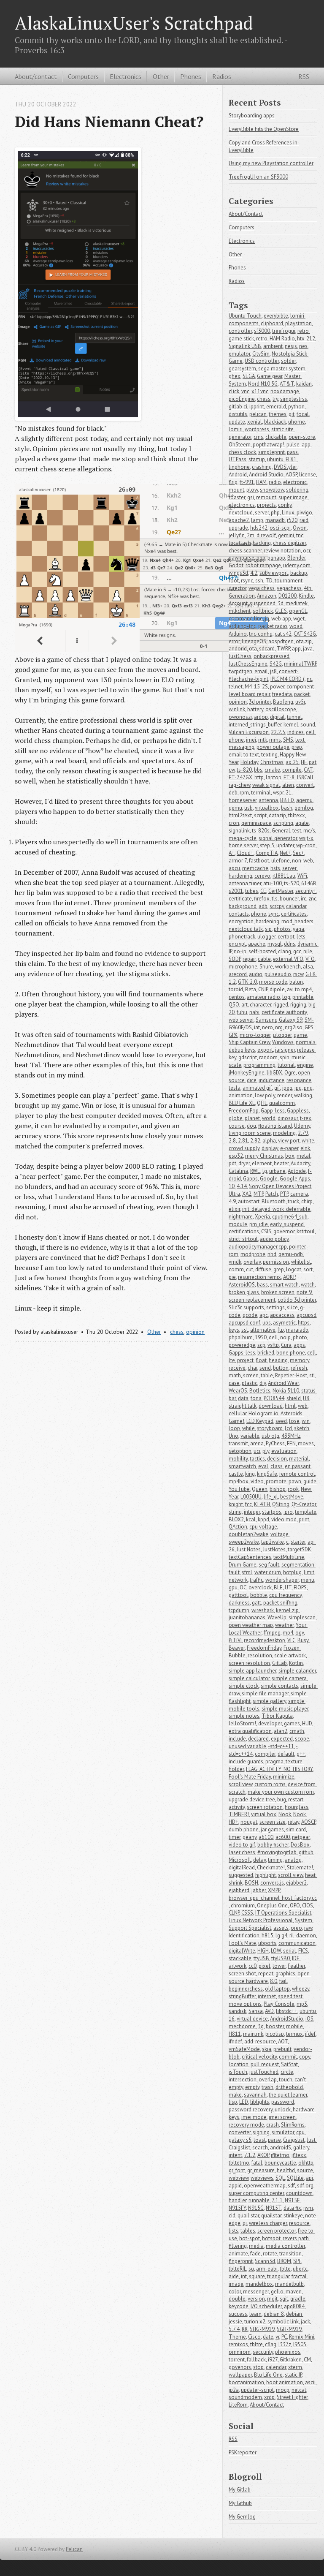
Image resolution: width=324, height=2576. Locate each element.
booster (275, 2026)
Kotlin (296, 1663)
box (290, 1156)
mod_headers (297, 921)
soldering (297, 490)
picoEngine (242, 399)
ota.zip (304, 641)
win (306, 1421)
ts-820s (261, 831)
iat (257, 1027)
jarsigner (285, 1050)
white (308, 1141)
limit (309, 1572)
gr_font (237, 2170)
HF (304, 762)
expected (282, 1739)
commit (288, 2057)
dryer (244, 1163)
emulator (239, 354)
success (238, 2314)
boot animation (285, 2382)
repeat (266, 1973)
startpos (272, 1512)
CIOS (308, 1905)
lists (234, 2231)
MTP (258, 1194)
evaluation (284, 1451)
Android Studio (266, 475)
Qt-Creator (304, 1504)
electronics (242, 505)
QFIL (262, 1103)
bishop (278, 1489)
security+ (306, 891)
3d (281, 603)
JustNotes (274, 1549)
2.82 (255, 1141)
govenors (240, 2367)
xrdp (269, 2397)
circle (287, 2072)
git (292, 414)
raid (304, 520)
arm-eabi (267, 2269)
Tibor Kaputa (277, 1716)
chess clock (242, 452)
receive (237, 1368)
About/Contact (246, 214)
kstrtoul (306, 1231)
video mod (284, 1519)
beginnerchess (246, 1989)
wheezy (301, 1989)
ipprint (257, 407)
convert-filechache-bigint (264, 675)
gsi (251, 497)
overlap (268, 2080)
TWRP (283, 649)
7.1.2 (250, 2155)
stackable (240, 1958)
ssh (259, 581)
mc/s (309, 831)
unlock (283, 2109)
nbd (272, 1254)
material (299, 1459)
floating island (275, 1126)
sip (268, 929)
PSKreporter (243, 2452)
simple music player (285, 1709)
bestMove (292, 1497)
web (303, 1406)
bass (262, 1285)
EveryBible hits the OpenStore (264, 129)
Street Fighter (292, 2397)
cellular (238, 1413)
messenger (256, 2292)
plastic (250, 1383)
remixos (238, 2344)
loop (234, 1428)
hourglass (297, 1807)
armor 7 (238, 861)
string (235, 1512)
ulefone (281, 861)
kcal (251, 1519)
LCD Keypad (260, 1421)
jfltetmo (280, 2155)
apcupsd (306, 1315)
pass (292, 452)
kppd (263, 1519)
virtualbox (267, 808)
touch (286, 2080)
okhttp (306, 2163)
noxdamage (285, 391)
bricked (266, 1353)
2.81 (243, 1141)
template (306, 1512)
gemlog (304, 808)
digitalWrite (242, 1951)
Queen (260, 1489)
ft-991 (247, 482)
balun (296, 982)
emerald (276, 407)
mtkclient (240, 611)
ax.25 (292, 762)
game (300, 1035)
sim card (296, 1829)
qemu (235, 808)
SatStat (289, 2064)
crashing (262, 467)
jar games (272, 1829)
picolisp (275, 2034)
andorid (238, 649)
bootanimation (246, 2382)
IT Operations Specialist (283, 1913)
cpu (300, 2132)
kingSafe (267, 1474)
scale (235, 1065)
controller (240, 331)
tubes (252, 891)
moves (306, 1443)
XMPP (274, 1890)
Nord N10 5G (263, 384)
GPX (233, 1035)
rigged (281, 1005)
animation (241, 1095)
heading (278, 1360)
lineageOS (254, 641)
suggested (241, 1875)
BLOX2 (236, 1519)
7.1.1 (277, 2200)
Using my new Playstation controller (271, 163)
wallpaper (240, 2375)
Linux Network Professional (261, 1920)
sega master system (282, 369)
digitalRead (242, 1867)
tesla (235, 1088)
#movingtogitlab (277, 1852)
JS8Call (305, 777)
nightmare (241, 1217)
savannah (255, 2095)
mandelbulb (289, 2284)
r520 (292, 520)
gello (277, 2292)
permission (276, 1262)
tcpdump (239, 1610)
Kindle (306, 596)
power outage (273, 747)
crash (273, 2125)
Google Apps (295, 1179)
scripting (283, 823)
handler (238, 2200)
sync (274, 914)
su (251, 2269)
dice (252, 1080)
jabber (259, 1890)
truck (293, 1201)
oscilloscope (281, 709)
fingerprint (241, 2261)
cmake (272, 770)
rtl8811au (284, 876)
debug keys (242, 1050)
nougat (249, 1822)
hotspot (271, 2238)
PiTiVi (235, 1640)
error (234, 641)
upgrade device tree (252, 1799)
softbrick (263, 611)
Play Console (279, 2004)
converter (240, 2132)
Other (161, 76)
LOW (276, 1951)
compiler (265, 1754)
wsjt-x (306, 838)
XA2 (247, 1194)
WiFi (302, 876)
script (260, 815)
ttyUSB (261, 1958)
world (269, 1118)
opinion (195, 1332)
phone (259, 914)
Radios (222, 76)
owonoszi (240, 717)
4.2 (254, 573)
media (256, 2246)
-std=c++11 (281, 1746)
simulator (283, 2132)
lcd (288, 1428)
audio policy (274, 1239)
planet (252, 1118)
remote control (297, 1474)
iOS (309, 2019)
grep (279, 1269)
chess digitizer (289, 543)
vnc (245, 391)
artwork (238, 1966)
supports (254, 1307)
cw (232, 770)
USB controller (262, 361)
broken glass (244, 1292)
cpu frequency (285, 1595)
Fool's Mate (242, 1943)
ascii (310, 2382)
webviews (262, 2178)
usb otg (270, 1436)
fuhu (242, 1012)
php (275, 513)
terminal (261, 793)
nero (267, 1027)
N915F (292, 2200)
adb (263, 906)
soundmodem (245, 2397)
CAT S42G (305, 634)
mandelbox (259, 2284)
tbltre (256, 2344)
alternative (263, 1330)
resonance (299, 1080)
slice (292, 1307)
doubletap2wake (248, 1534)
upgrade (238, 528)
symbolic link (283, 2322)
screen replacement (252, 1300)
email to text (244, 755)
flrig (233, 482)
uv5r (300, 702)
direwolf (266, 535)
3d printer (260, 702)
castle (236, 1474)
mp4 (288, 1633)
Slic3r (235, 1307)
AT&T (287, 384)
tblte (285, 2269)
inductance (271, 1080)
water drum (268, 1572)
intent (235, 2155)
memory (300, 1360)
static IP (293, 2375)
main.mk (253, 2034)
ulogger (266, 937)
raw (308, 1928)
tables (248, 2231)
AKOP (263, 2155)
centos (237, 997)
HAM (261, 482)
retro (262, 339)
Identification (244, 1935)
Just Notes (249, 1549)
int (244, 2276)
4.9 (232, 1201)
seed (281, 1421)
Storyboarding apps (252, 116)
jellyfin (237, 535)
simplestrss (294, 399)
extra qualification (250, 1731)
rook (293, 1489)
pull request (265, 2064)
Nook (285, 1814)
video (257, 1481)
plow (252, 490)
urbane (277, 1171)
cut (250, 1269)
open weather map (251, 1625)
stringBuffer (242, 1996)
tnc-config (261, 634)
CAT (308, 770)
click (234, 391)
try (275, 399)
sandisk (238, 2011)
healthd (286, 2170)
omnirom (240, 2352)
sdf (291, 2186)
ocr (306, 551)
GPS (309, 1027)
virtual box (264, 1814)
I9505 (300, 2344)
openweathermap (265, 2186)
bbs (258, 770)
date (268, 2337)
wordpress (257, 429)
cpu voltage (263, 1527)
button (281, 1368)
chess (177, 1332)
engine (305, 1065)
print (304, 1519)
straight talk (243, 1406)
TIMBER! (239, 1814)
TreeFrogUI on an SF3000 (258, 177)
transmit (238, 1443)
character (261, 1005)
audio (256, 974)
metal (304, 1156)
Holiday (249, 762)
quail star (248, 2216)
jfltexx (299, 2155)
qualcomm (282, 1103)
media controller (285, 2246)
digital (277, 717)
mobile (294, 2026)
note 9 (304, 1292)
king (250, 1474)
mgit (272, 2299)
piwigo (304, 513)
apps (299, 1345)
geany (250, 1837)
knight (236, 1504)
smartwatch (242, 1466)
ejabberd (239, 1890)
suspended (263, 603)
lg (265, 1171)
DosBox (300, 1845)
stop (258, 2367)
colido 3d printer (297, 1300)
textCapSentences (250, 1557)
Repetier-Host (291, 1375)
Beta (251, 989)
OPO (295, 1905)
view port (289, 1141)
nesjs (291, 346)
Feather (296, 1966)
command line (246, 619)
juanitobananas (247, 1617)
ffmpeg (272, 1633)
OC (243, 1587)
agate (302, 823)
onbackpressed (271, 656)
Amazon (267, 596)
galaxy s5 (240, 2140)
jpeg (287, 1088)
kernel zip (287, 1610)
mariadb (275, 520)
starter (298, 1542)
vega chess (262, 588)
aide (234, 2276)
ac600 (283, 1837)
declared (258, 1739)
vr (277, 2337)
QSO (234, 1005)
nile (308, 951)
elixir (234, 1209)
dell (273, 1337)
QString (281, 1504)
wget (299, 619)
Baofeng (283, 702)
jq (267, 619)
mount (236, 490)
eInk (305, 1148)
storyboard (270, 1428)
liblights (260, 2102)
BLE (278, 1587)
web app (281, 619)
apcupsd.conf (244, 1323)
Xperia (262, 1217)
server (262, 513)
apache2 (239, 520)
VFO (310, 959)
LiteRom (238, 2405)
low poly (265, 1095)
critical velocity (259, 2057)
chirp (307, 1201)
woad (296, 626)
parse (274, 2140)
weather (284, 1625)
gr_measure (261, 2170)
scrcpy (277, 906)
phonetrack (242, 937)
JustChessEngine (248, 664)
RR (245, 2329)
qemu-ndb (291, 1254)
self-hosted (262, 951)
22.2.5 (278, 732)
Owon (300, 528)
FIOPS (300, 1587)
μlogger (282, 1035)
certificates (294, 914)
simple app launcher (252, 1671)
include (237, 1739)
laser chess (242, 1852)
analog (293, 1860)
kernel (291, 725)
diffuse (263, 1269)
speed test (290, 1996)
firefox (262, 899)
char (252, 1368)
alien (288, 785)
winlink (237, 709)
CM (307, 2360)
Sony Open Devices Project (280, 1186)
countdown (299, 2193)
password (283, 2102)
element (262, 1163)
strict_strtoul (243, 1239)
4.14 (242, 1186)
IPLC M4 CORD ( (288, 679)
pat (313, 762)
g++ (301, 1754)
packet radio (273, 626)
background (243, 906)
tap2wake (273, 1542)
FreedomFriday (264, 1648)
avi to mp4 (299, 989)
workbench (288, 967)
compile (292, 770)
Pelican (74, 2549)
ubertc (300, 2269)
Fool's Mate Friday (250, 1777)
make (235, 2095)
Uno (234, 1436)
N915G (256, 2208)
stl (312, 1375)
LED (244, 2102)
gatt (256, 1603)
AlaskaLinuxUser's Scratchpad (134, 23)
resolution (260, 1655)
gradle (298, 2299)
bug (282, 1799)
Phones (191, 76)
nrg (279, 1027)
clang (285, 951)
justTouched (264, 2072)
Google (269, 1179)
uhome (297, 422)
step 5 (267, 845)
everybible (276, 316)
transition (290, 2254)
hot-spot (250, 2238)
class (277, 1466)
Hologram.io (263, 1413)
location (239, 2064)
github (306, 1852)
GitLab (279, 1663)
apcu (234, 868)
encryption (241, 921)
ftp (281, 1330)
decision (277, 1459)
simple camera (289, 1678)
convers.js (272, 1883)
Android (238, 475)
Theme (237, 2337)
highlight (266, 1875)
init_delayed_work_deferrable (276, 1209)
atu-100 (273, 883)
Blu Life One (268, 2375)
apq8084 (294, 2306)
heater (281, 1163)
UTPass (238, 459)
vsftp (273, 1345)
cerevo (262, 876)
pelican (258, 414)
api (309, 2178)
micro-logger (255, 1035)
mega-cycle (243, 838)
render (285, 1095)
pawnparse (242, 558)
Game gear (270, 376)
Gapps (250, 1179)
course (237, 1126)
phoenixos (288, 2352)
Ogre (290, 1073)
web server (241, 1020)
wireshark (263, 1610)
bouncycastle (280, 2163)
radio (275, 482)
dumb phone (244, 1829)
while (248, 1428)
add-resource (260, 2041)
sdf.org (305, 2186)
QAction (238, 1527)
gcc (297, 951)
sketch (302, 1428)
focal (303, 414)
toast (260, 2140)
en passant (298, 1466)
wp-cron (306, 845)
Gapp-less (273, 1111)
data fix (292, 2208)
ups (267, 1323)
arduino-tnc (242, 626)
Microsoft (240, 1860)
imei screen (282, 2117)
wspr (278, 793)
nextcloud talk (246, 929)
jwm (308, 2208)
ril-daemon (303, 1935)
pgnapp (276, 558)
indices (296, 732)
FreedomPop (244, 1111)
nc (309, 679)
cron (234, 823)
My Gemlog (242, 2517)
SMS (288, 740)
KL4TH (262, 1504)
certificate (240, 899)
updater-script (257, 2390)
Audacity (300, 1163)
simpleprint (271, 452)
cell (312, 1353)
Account (238, 603)
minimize (284, 1777)
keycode (239, 2306)
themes (278, 414)
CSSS (247, 1913)
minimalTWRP (300, 664)
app (296, 649)
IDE (296, 1958)
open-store (302, 437)
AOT (283, 2041)
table (267, 1375)
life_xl (271, 1497)
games (292, 1723)
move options (245, 2004)
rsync (247, 581)
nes (303, 346)
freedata (282, 694)
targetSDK (300, 1549)
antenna (268, 800)
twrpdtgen (240, 671)
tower (279, 1966)
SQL (280, 2178)
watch (308, 1285)
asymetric (284, 1323)
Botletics (260, 1391)
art (244, 1005)
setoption (240, 1451)
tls (275, 899)
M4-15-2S (256, 687)
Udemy (302, 1126)
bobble (259, 1595)
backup (299, 573)
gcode (250, 1315)
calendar (276, 2367)
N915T (274, 2208)
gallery (301, 2148)
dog (251, 1126)
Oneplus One (272, 1905)
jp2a (234, 2390)
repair (249, 959)
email (261, 671)
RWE (255, 1171)
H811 (235, 2034)
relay (293, 1822)
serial (290, 1951)
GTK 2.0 (247, 982)
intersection (243, 2080)
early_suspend (287, 1224)
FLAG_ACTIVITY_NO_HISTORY (279, 1769)
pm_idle (259, 1224)
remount (266, 497)
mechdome (242, 2026)
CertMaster (281, 891)
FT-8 (289, 777)
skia (267, 2049)
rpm (244, 793)
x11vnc (260, 391)
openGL (298, 611)
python (296, 407)
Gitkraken (291, 2360)
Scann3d (265, 2261)
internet (267, 1996)
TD (269, 581)
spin (285, 1057)
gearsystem (242, 369)
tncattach (240, 543)
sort (308, 1269)
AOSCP (308, 1822)
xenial (255, 422)
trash (267, 2087)
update (237, 422)
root (234, 581)
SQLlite (295, 2178)
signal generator (278, 838)
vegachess (289, 588)
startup (257, 459)
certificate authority (284, 1012)
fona (256, 1398)
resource (299, 2223)
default (286, 1754)
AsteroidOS (242, 1285)
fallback (256, 2360)
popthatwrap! (269, 445)
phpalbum (241, 1337)
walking (303, 1095)
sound (308, 725)
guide (310, 1481)
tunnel (294, 717)
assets (281, 1928)
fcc (248, 1504)
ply (266, 1451)
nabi (254, 1012)
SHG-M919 (262, 2329)
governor (284, 1231)
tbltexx (297, 815)
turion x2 (255, 2322)
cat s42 (283, 634)
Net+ (285, 853)
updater (285, 845)
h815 (267, 1935)
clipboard (272, 323)
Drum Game (243, 1565)
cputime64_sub (290, 1217)
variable (250, 1436)
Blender (296, 558)
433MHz (291, 1436)
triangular (278, 2276)
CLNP (234, 1913)
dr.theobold (289, 2087)
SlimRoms (293, 2125)
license (308, 475)
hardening (267, 921)
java (308, 649)
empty (252, 2087)
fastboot (259, 861)
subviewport (274, 573)
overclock (260, 1587)
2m (251, 535)
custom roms (270, 1784)
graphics (285, 1973)
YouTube (239, 1489)
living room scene (250, 1133)
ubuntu (275, 459)
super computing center (256, 2193)
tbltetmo (239, 2163)
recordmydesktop (265, 1640)
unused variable (247, 1746)
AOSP (291, 475)
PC (284, 2337)
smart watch (284, 1285)
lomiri (236, 429)
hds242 (259, 528)
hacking (262, 543)
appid (235, 2186)
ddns (290, 944)
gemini (286, 535)
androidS (281, 2148)
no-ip (240, 951)
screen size (273, 1822)
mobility (238, 1459)
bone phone (291, 1353)
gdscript (248, 1057)
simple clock (244, 1686)
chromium (243, 1905)
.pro (288, 1512)
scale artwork (290, 1655)
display (270, 1148)
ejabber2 (296, 1883)
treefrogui (284, 331)
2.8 (232, 1141)
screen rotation (265, 1807)
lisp (233, 2102)
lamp (257, 520)
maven (294, 2292)
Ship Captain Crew (249, 1042)
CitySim (261, 354)
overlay (252, 1262)
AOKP (289, 1277)
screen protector (277, 2231)
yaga (298, 929)
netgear (301, 1837)
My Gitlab (240, 2490)
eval (263, 1466)
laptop (274, 777)
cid (232, 2216)
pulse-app (298, 445)
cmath (297, 1731)
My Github (240, 2503)
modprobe (253, 1254)
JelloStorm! (242, 1723)
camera (299, 1194)
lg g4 (281, 1935)
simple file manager (265, 1693)
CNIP (263, 989)
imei (251, 740)
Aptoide (297, 1171)
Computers (83, 76)
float (261, 1360)
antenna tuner (245, 883)
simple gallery (269, 1701)
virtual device (252, 2019)
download (271, 1406)
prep (297, 747)
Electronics (126, 76)
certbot (286, 937)
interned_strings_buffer (255, 725)
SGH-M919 (289, 2329)
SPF (297, 2261)
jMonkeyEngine (247, 1073)
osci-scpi (280, 528)
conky (285, 505)
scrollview (240, 1784)
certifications (244, 1231)
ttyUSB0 (281, 1958)
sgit (284, 2299)
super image (293, 497)
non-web (302, 861)
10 (232, 1186)
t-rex (306, 1118)
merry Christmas (264, 1156)
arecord (238, 974)
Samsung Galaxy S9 (279, 1020)
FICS (303, 1951)
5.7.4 (234, 2329)
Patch (272, 1194)
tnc (300, 535)
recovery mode (246, 2125)
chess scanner (245, 551)
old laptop (277, 1989)
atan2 (281, 1731)
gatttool (238, 1595)
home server (243, 845)
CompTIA (267, 853)
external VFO (288, 959)
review (271, 551)
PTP (284, 1194)
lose (294, 1421)
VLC (291, 1640)
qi (245, 2223)
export (265, 1050)
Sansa (256, 2011)
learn (255, 2314)
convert (305, 785)
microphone (243, 967)
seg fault (269, 1565)
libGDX (274, 1073)
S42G (276, 664)
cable (264, 959)
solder (288, 361)
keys (234, 1330)
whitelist (301, 1262)
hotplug (292, 1572)
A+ (232, 853)
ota (253, 649)
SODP (235, 959)
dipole (277, 989)
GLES (281, 611)
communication (297, 1943)
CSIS (266, 1231)
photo (300, 1337)
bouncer (289, 899)
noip (285, 1337)
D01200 (288, 596)
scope (302, 1739)
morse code (273, 982)
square (257, 2276)
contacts (239, 914)
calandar (296, 906)
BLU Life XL (242, 1103)
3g (261, 2026)
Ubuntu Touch (245, 316)
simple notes (244, 1716)
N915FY (237, 2208)
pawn (295, 1481)
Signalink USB (245, 346)
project (245, 1360)
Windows (283, 1042)
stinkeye (293, 2216)
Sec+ (298, 853)
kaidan (304, 384)
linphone (239, 467)
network (238, 1580)
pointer (297, 1247)
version (256, 2299)
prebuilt (282, 2049)
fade (255, 2254)
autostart (249, 1201)
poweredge (242, 1345)
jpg (298, 1088)
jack (305, 2322)
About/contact (36, 76)
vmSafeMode (244, 2049)
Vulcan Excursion (249, 732)
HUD (307, 1723)
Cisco (254, 2337)
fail (283, 1981)
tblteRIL (238, 2269)
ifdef (310, 2034)
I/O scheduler (266, 2306)
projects (266, 505)
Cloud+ (245, 853)
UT (288, 1587)
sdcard (267, 649)
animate (238, 2254)
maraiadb (297, 1330)
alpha (269, 1141)
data (243, 1398)
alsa (308, 967)
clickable (276, 437)
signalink (239, 831)
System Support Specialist (271, 1924)
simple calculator (249, 1678)
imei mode (254, 2117)
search (260, 2148)
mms (275, 740)
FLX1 (291, 459)
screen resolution (249, 1663)
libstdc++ (287, 2011)
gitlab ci (238, 407)
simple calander (297, 1671)
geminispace (256, 823)
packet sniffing (280, 1603)
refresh (299, 1368)
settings (275, 1307)
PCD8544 (274, 1398)
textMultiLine (289, 1557)
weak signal (266, 785)
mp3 (302, 2004)
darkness (239, 1603)
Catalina (238, 1171)
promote (276, 1481)
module (238, 1224)
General (281, 831)
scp (261, 1345)
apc (264, 1315)
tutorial (286, 1065)
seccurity (263, 2352)
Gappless (298, 1111)
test (297, 831)
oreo (296, 1928)
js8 (273, 671)
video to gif (242, 1845)
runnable (259, 2200)
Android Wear (283, 1383)
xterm (295, 2367)
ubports (267, 1943)
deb (233, 793)
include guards (246, 1761)
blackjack (275, 422)
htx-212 (306, 339)
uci (257, 1451)
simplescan (302, 1617)
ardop (261, 717)
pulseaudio (278, 974)
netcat (299, 2390)
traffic (256, 1580)
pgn (261, 558)
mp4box (239, 1481)
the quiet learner (288, 2095)
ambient (273, 346)
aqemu (304, 800)
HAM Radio (282, 339)
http (259, 777)
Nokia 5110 (286, 1391)
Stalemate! (300, 1867)
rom (234, 1254)
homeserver (243, 800)
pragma (274, 1761)
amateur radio (263, 997)
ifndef (235, 2041)
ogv (300, 1633)
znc (312, 899)
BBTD (287, 800)
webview (239, 2178)
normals (306, 1042)
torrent (237, 2360)
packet (302, 694)
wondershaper (282, 1580)
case (234, 1383)
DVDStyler (285, 467)
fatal (257, 2163)
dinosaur (288, 1118)
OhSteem (240, 445)
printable (303, 997)
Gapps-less (242, 1353)
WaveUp (277, 1617)
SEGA (249, 376)
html (290, 1406)
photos (282, 929)
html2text (240, 815)
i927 (273, 2360)
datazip (277, 815)
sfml (247, 1572)
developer (270, 1723)
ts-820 (244, 770)
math (235, 1375)
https (304, 1323)
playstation (298, 323)
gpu (233, 1587)
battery (255, 709)
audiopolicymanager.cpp (258, 1247)
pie (232, 1277)
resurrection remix (259, 1277)
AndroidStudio (287, 2019)
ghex (235, 376)
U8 (306, 1398)
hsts (275, 868)
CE (263, 891)
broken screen (278, 1292)
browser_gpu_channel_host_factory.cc (273, 1898)
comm (236, 1269)
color (235, 2292)
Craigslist (294, 2140)
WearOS (238, 1391)
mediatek (297, 603)
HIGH (263, 1951)
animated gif (257, 1088)
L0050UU (251, 1497)
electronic (295, 482)
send (265, 1368)
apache (257, 944)
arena (257, 1443)
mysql (275, 944)
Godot (236, 565)
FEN (291, 1443)
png (308, 1088)
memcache (255, 868)
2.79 (303, 1133)
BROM (284, 2261)
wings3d (238, 573)
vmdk (235, 1262)
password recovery (251, 2109)
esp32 (236, 1156)
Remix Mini (302, 2337)
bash (287, 808)
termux (294, 2034)
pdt (232, 1163)
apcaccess (282, 1315)
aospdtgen (281, 641)
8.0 (274, 1981)
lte (232, 1360)
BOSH (251, 1883)
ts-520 (292, 883)
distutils (238, 414)
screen (251, 1375)
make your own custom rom (281, 1792)
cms (258, 437)
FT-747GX (240, 777)
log (286, 997)
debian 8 (274, 2314)
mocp (283, 2390)
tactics (257, 1459)
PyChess (275, 1443)
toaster (237, 497)
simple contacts (279, 1686)
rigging (298, 1005)
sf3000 (262, 331)
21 (289, 793)
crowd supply (244, 1148)
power (277, 687)
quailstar (271, 2216)
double (237, 2299)
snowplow (272, 490)
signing (261, 2132)
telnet (236, 687)
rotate (270, 2254)
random (268, 1057)
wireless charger (268, 2223)
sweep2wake (244, 1542)
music (298, 1057)
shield (294, 1398)
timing (275, 1860)
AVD (269, 2011)
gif (277, 1088)
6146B (309, 883)
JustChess (240, 656)
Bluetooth (274, 1201)
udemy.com (297, 565)
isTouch (238, 2072)
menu (308, 1580)
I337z (285, 2344)
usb (248, 808)
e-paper (289, 1148)
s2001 (236, 891)
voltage (279, 1534)
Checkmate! (271, 1867)
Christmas (272, 762)
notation (291, 551)
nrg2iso (294, 1027)
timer (235, 1837)
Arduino (238, 634)
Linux (288, 513)
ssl (245, 1330)
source (305, 2170)
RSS (304, 76)
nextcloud (241, 513)
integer (252, 1512)
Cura (286, 1345)
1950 (261, 1337)
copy (305, 2057)
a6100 (266, 1837)
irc (304, 899)
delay (259, 1860)
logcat (294, 1269)
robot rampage (263, 565)
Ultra (234, 1194)
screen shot (242, 1973)
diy (263, 1383)
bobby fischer (273, 1845)
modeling (284, 1133)
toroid (236, 989)
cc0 (252, 1966)
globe (236, 1118)
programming (259, 1065)
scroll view (290, 1875)
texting (269, 755)
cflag (271, 2344)
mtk (263, 740)
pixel (265, 1966)
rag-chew (239, 785)
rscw (298, 974)
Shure (266, 967)
